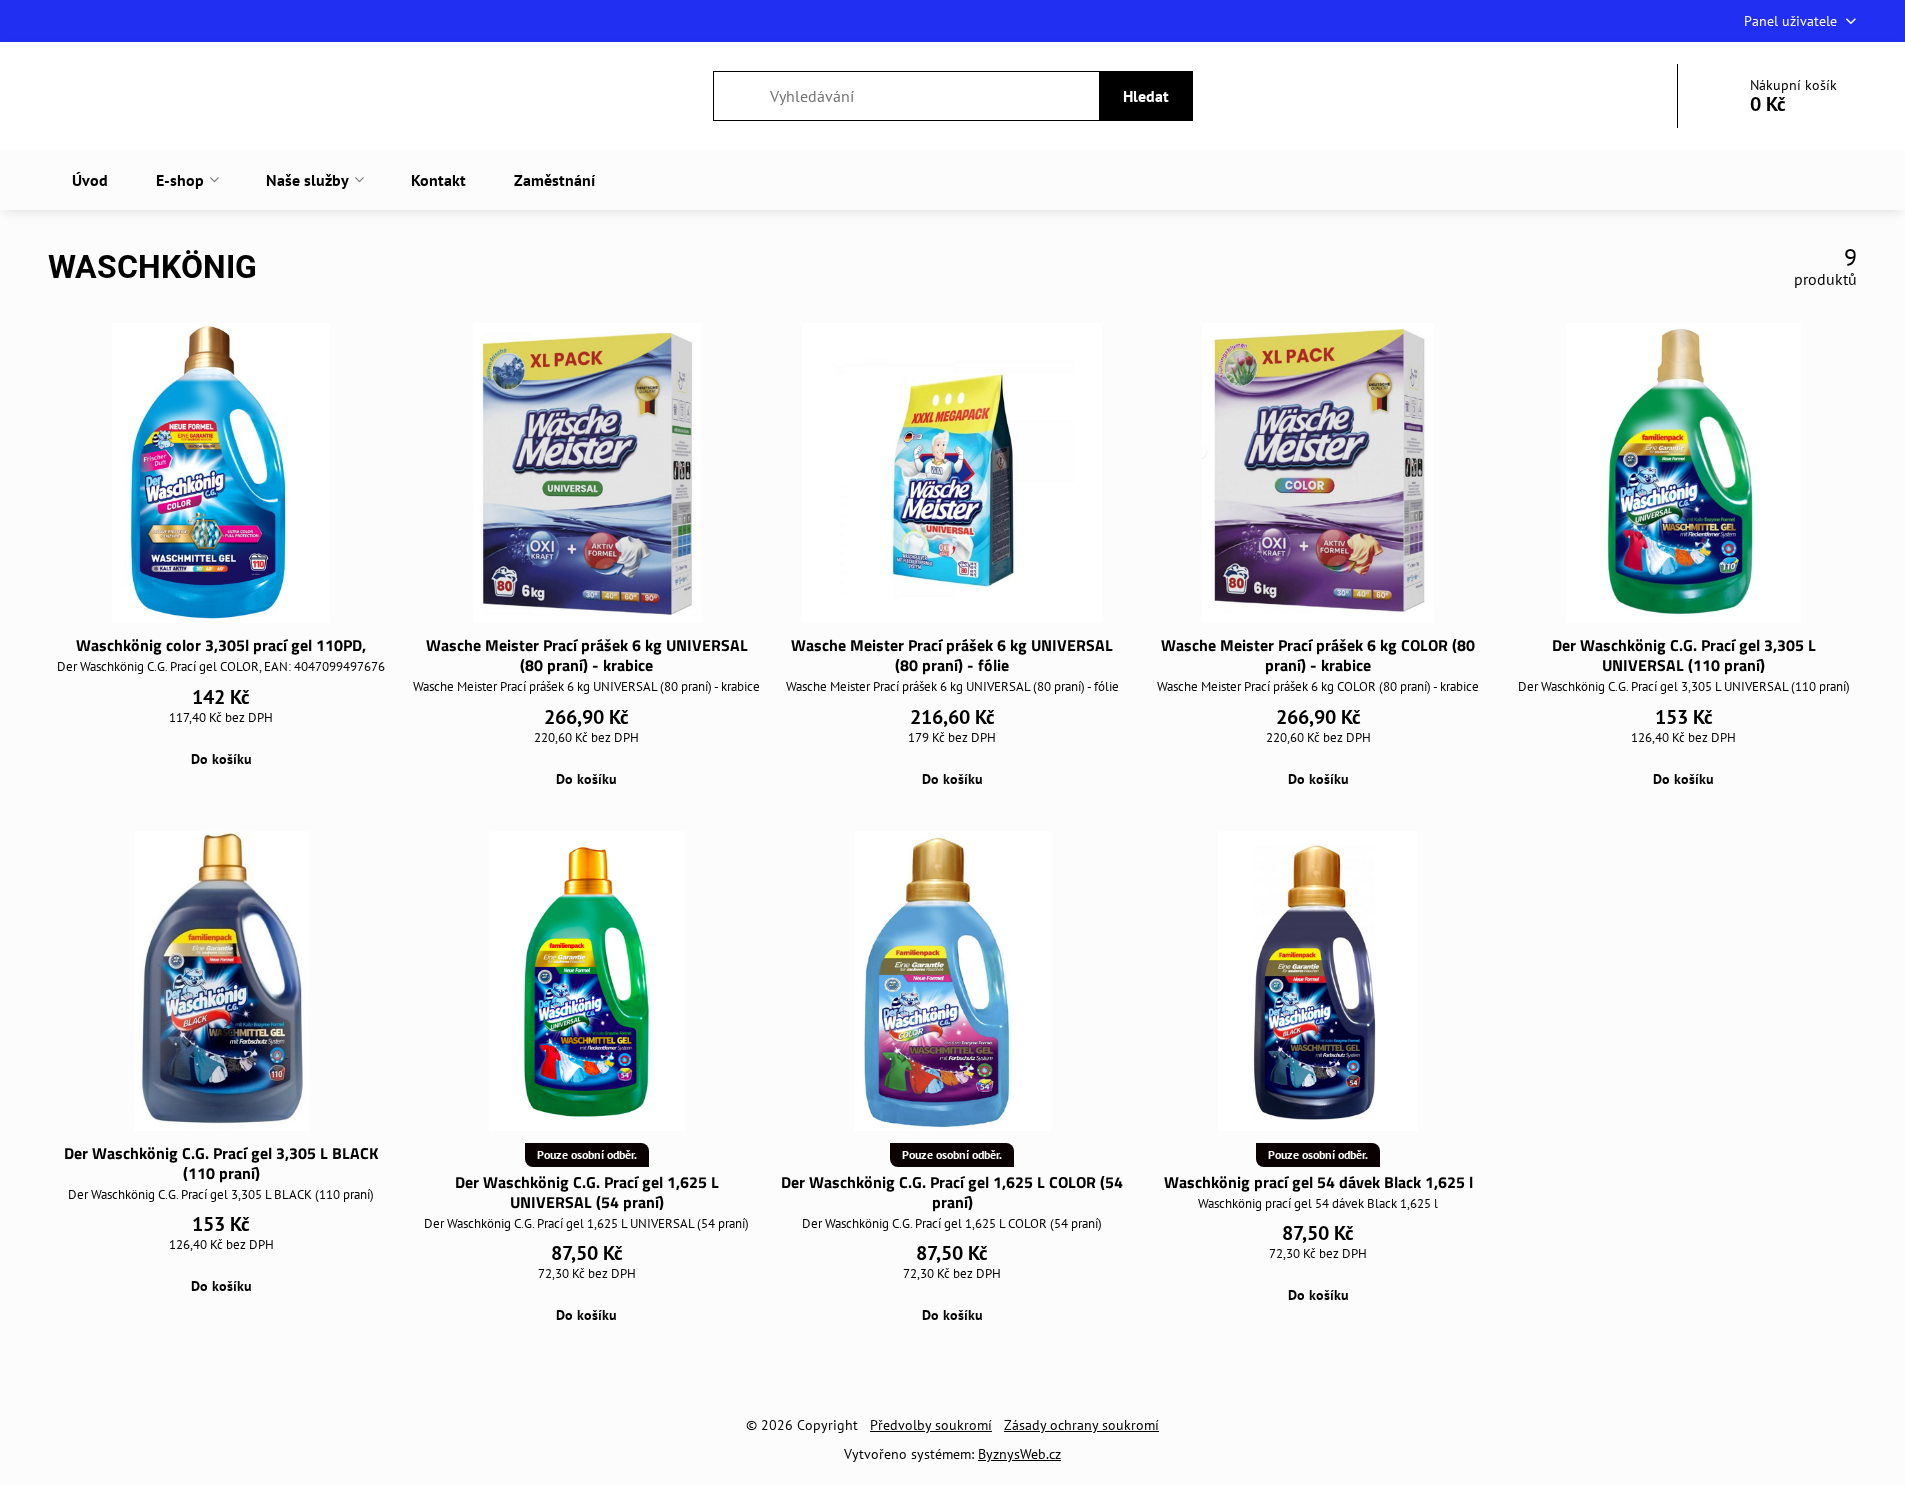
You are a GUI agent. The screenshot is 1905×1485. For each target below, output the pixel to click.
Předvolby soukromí (931, 1425)
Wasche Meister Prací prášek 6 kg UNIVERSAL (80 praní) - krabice (587, 655)
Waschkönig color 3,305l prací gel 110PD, (221, 645)
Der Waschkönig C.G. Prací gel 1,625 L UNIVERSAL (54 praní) (587, 1192)
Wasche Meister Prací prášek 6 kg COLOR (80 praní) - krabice (1318, 655)
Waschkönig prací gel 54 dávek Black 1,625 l (1318, 1182)
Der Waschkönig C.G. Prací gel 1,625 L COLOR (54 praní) (952, 1192)
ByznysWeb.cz (1019, 1454)
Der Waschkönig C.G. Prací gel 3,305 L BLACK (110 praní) (221, 1163)
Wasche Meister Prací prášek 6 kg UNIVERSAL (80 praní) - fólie (952, 655)
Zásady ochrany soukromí (1081, 1425)
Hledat (1146, 96)
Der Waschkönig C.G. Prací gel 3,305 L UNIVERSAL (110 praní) (1684, 655)
